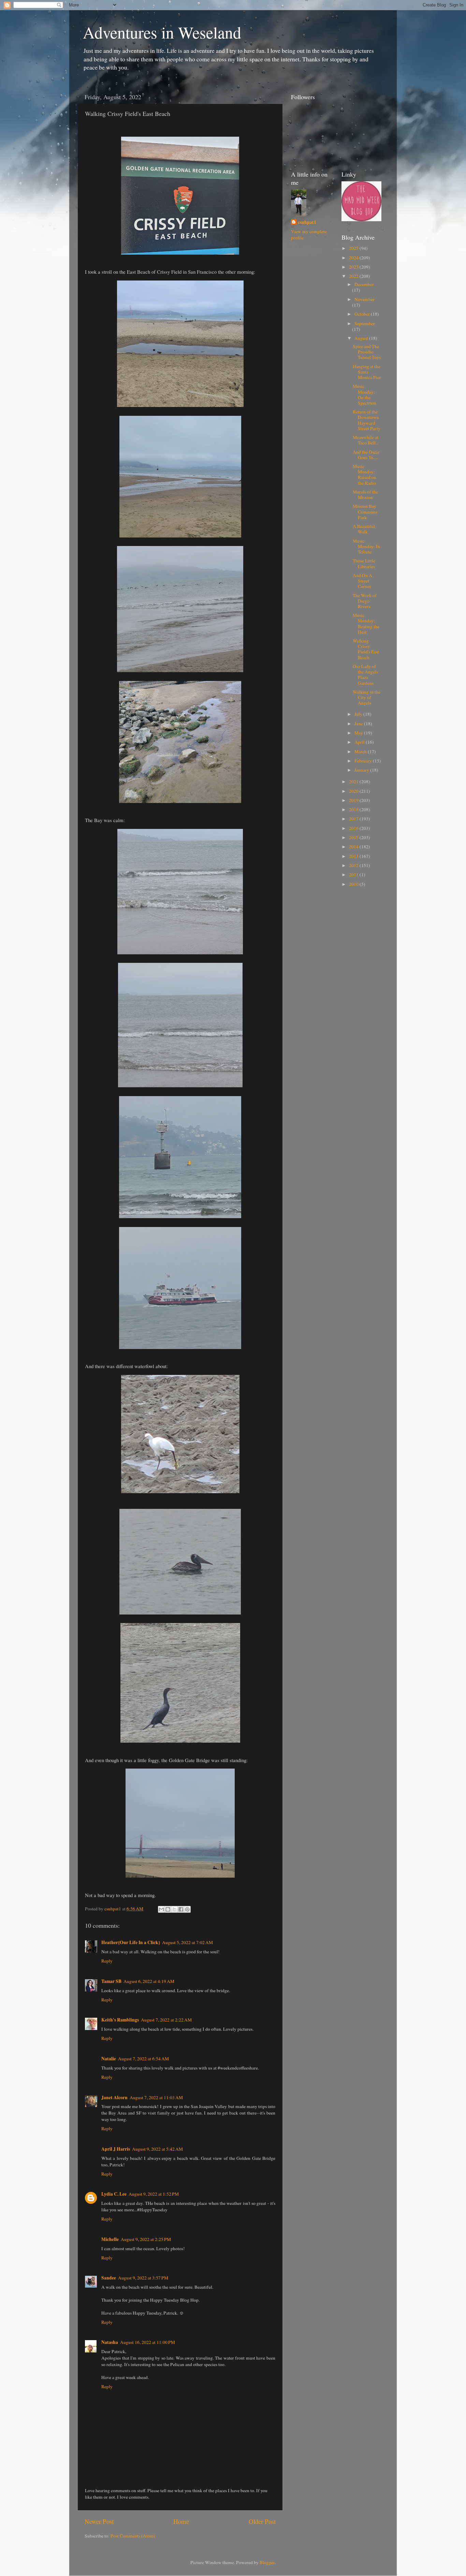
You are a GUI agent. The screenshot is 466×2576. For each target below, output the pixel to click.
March (361, 752)
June (359, 724)
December (364, 284)
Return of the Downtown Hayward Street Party (367, 420)
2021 (354, 782)
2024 (354, 258)
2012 (354, 865)
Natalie (109, 2059)
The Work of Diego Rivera (365, 601)
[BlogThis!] (168, 1909)
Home (181, 2521)
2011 (354, 875)
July (359, 714)
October (363, 314)
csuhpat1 (307, 222)
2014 (354, 847)
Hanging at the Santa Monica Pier (367, 372)
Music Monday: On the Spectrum (365, 395)
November (365, 299)
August (362, 338)
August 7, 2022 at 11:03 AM (156, 2097)
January (362, 770)
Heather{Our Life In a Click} (131, 1942)
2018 (354, 809)
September (365, 323)
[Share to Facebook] (181, 1909)
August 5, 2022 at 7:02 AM (187, 1942)
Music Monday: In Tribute (366, 546)
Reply (107, 1961)
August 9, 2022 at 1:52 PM (154, 2194)
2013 (354, 856)
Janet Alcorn (114, 2097)
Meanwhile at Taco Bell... (366, 440)
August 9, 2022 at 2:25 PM (146, 2239)
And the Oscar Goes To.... (366, 455)
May (359, 733)
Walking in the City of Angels (367, 697)
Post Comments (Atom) (133, 2536)
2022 (354, 276)
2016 (354, 828)
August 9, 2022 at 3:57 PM (143, 2278)
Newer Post (99, 2521)
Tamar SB (111, 1981)
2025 (354, 248)
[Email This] (161, 1909)
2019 (354, 800)
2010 (354, 884)
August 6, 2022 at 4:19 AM (149, 1981)
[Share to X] (174, 1909)
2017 (354, 819)
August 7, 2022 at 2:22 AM (166, 2020)
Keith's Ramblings (120, 2020)
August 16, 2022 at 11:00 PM (148, 2342)
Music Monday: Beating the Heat (366, 624)
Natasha (110, 2342)
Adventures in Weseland (162, 32)
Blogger (267, 2562)
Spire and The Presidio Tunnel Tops (367, 352)
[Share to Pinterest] (187, 1909)
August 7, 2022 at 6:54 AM (143, 2059)
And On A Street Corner (362, 581)
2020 (354, 791)
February (364, 761)
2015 (354, 837)
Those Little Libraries (364, 563)
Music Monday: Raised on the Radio (365, 475)
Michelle (110, 2239)
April (360, 742)
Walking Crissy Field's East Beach (366, 649)
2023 (354, 267)
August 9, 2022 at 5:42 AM (157, 2149)
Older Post (262, 2521)
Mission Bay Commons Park (365, 512)
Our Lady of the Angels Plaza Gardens (365, 675)
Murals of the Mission (365, 495)
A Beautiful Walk (364, 529)
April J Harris (116, 2149)
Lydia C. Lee (114, 2194)
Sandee (109, 2278)
